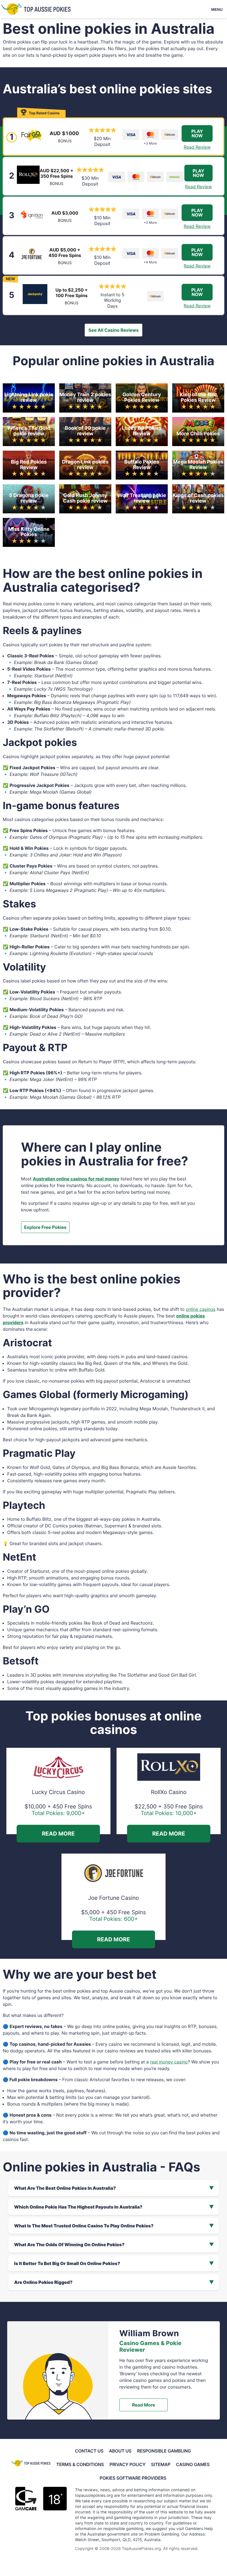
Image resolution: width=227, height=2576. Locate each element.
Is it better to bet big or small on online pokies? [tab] (67, 2263)
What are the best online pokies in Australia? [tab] (65, 2188)
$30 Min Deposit (90, 181)
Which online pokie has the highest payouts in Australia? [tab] (78, 2207)
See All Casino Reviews (113, 330)
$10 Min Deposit (102, 221)
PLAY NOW (197, 133)
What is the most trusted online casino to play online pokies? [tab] (84, 2226)
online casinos (201, 1309)
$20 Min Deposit (102, 141)
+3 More (150, 143)
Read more (144, 2405)
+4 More (150, 262)
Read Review (197, 147)
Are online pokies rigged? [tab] (43, 2282)
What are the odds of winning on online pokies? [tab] (69, 2245)
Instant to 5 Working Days (112, 300)
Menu (217, 9)
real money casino (169, 2062)
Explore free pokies (45, 1227)
